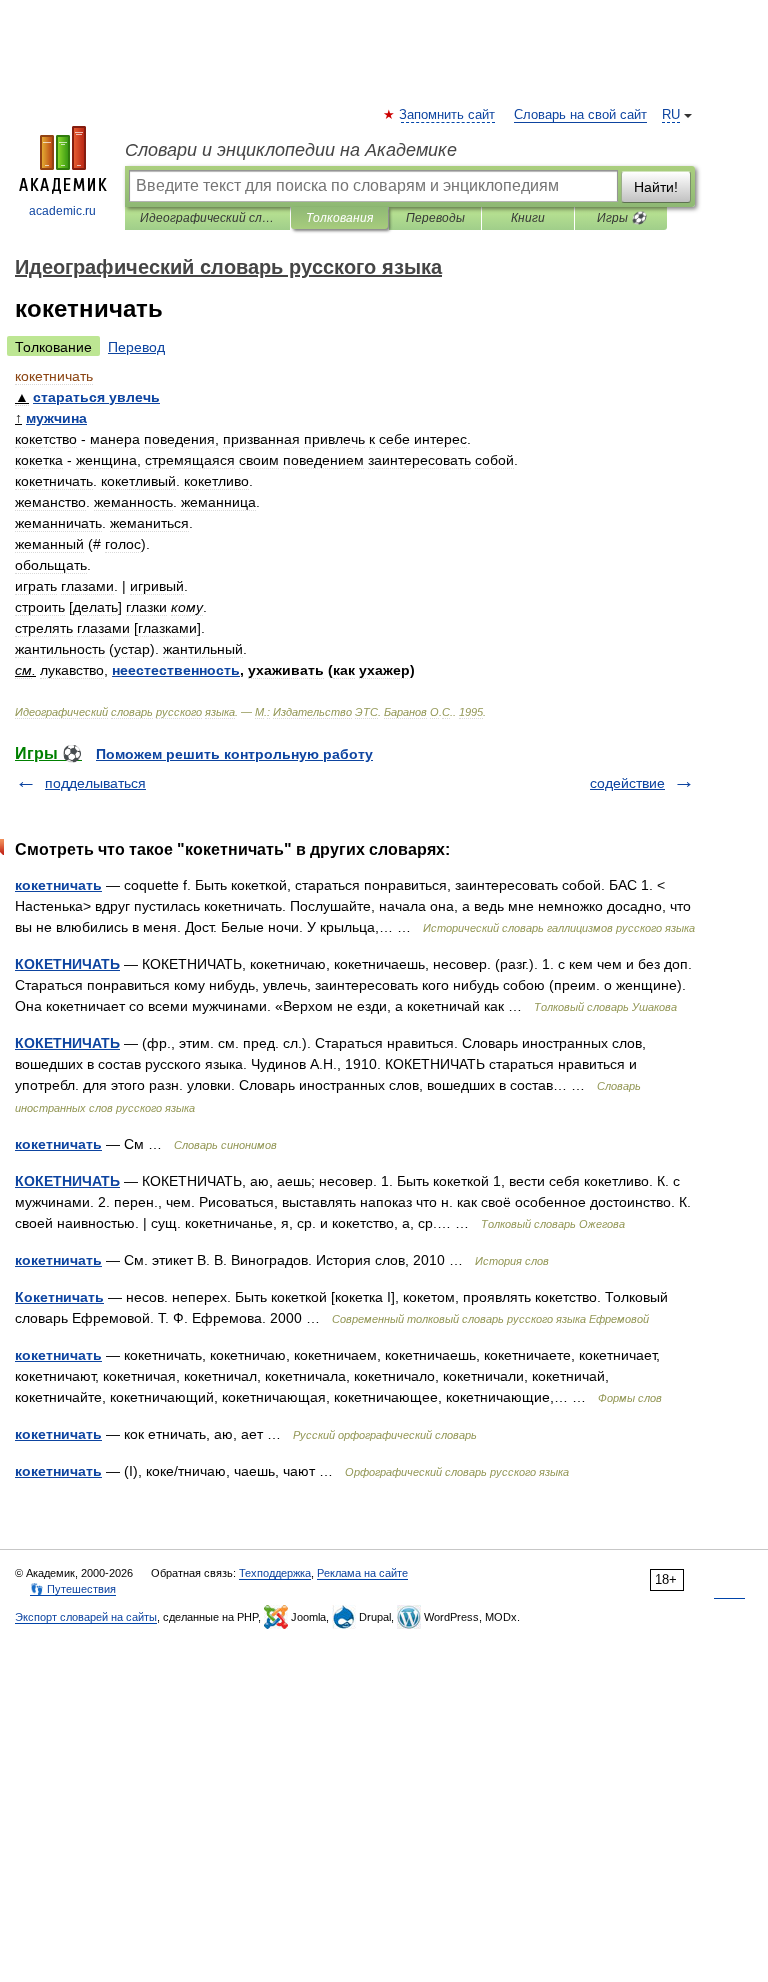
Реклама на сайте (362, 1573)
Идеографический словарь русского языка (207, 218)
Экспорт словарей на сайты (86, 1617)
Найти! (656, 187)
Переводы (435, 218)
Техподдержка (275, 1573)
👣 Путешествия (73, 1589)
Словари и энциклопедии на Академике (291, 150)
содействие (627, 783)
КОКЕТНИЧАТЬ (67, 964)
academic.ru (62, 211)
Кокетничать (59, 1297)
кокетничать (58, 885)
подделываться (95, 783)
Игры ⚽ (621, 218)
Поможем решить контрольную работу (234, 754)
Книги (528, 218)
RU (671, 115)
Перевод (136, 347)
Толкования (339, 218)
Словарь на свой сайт (580, 115)
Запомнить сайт (448, 115)
